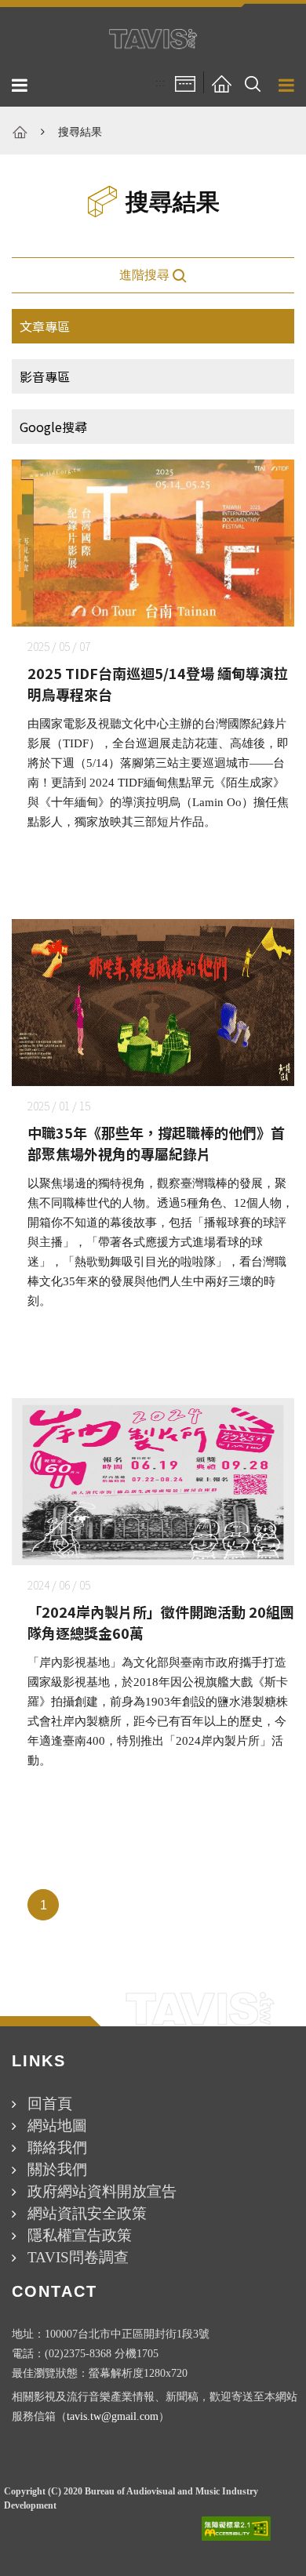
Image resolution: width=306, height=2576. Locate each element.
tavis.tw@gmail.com (113, 2416)
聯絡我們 (57, 2147)
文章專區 (45, 326)
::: (160, 83)
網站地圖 (57, 2125)
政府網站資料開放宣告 (102, 2191)
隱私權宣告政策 (80, 2235)
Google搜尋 (53, 427)
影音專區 (45, 376)
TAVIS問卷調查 (78, 2257)
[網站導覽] (185, 83)
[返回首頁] (221, 83)
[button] (253, 83)
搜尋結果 (80, 132)
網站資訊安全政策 (87, 2213)
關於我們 (57, 2169)
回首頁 (50, 2104)
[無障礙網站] (236, 2529)
